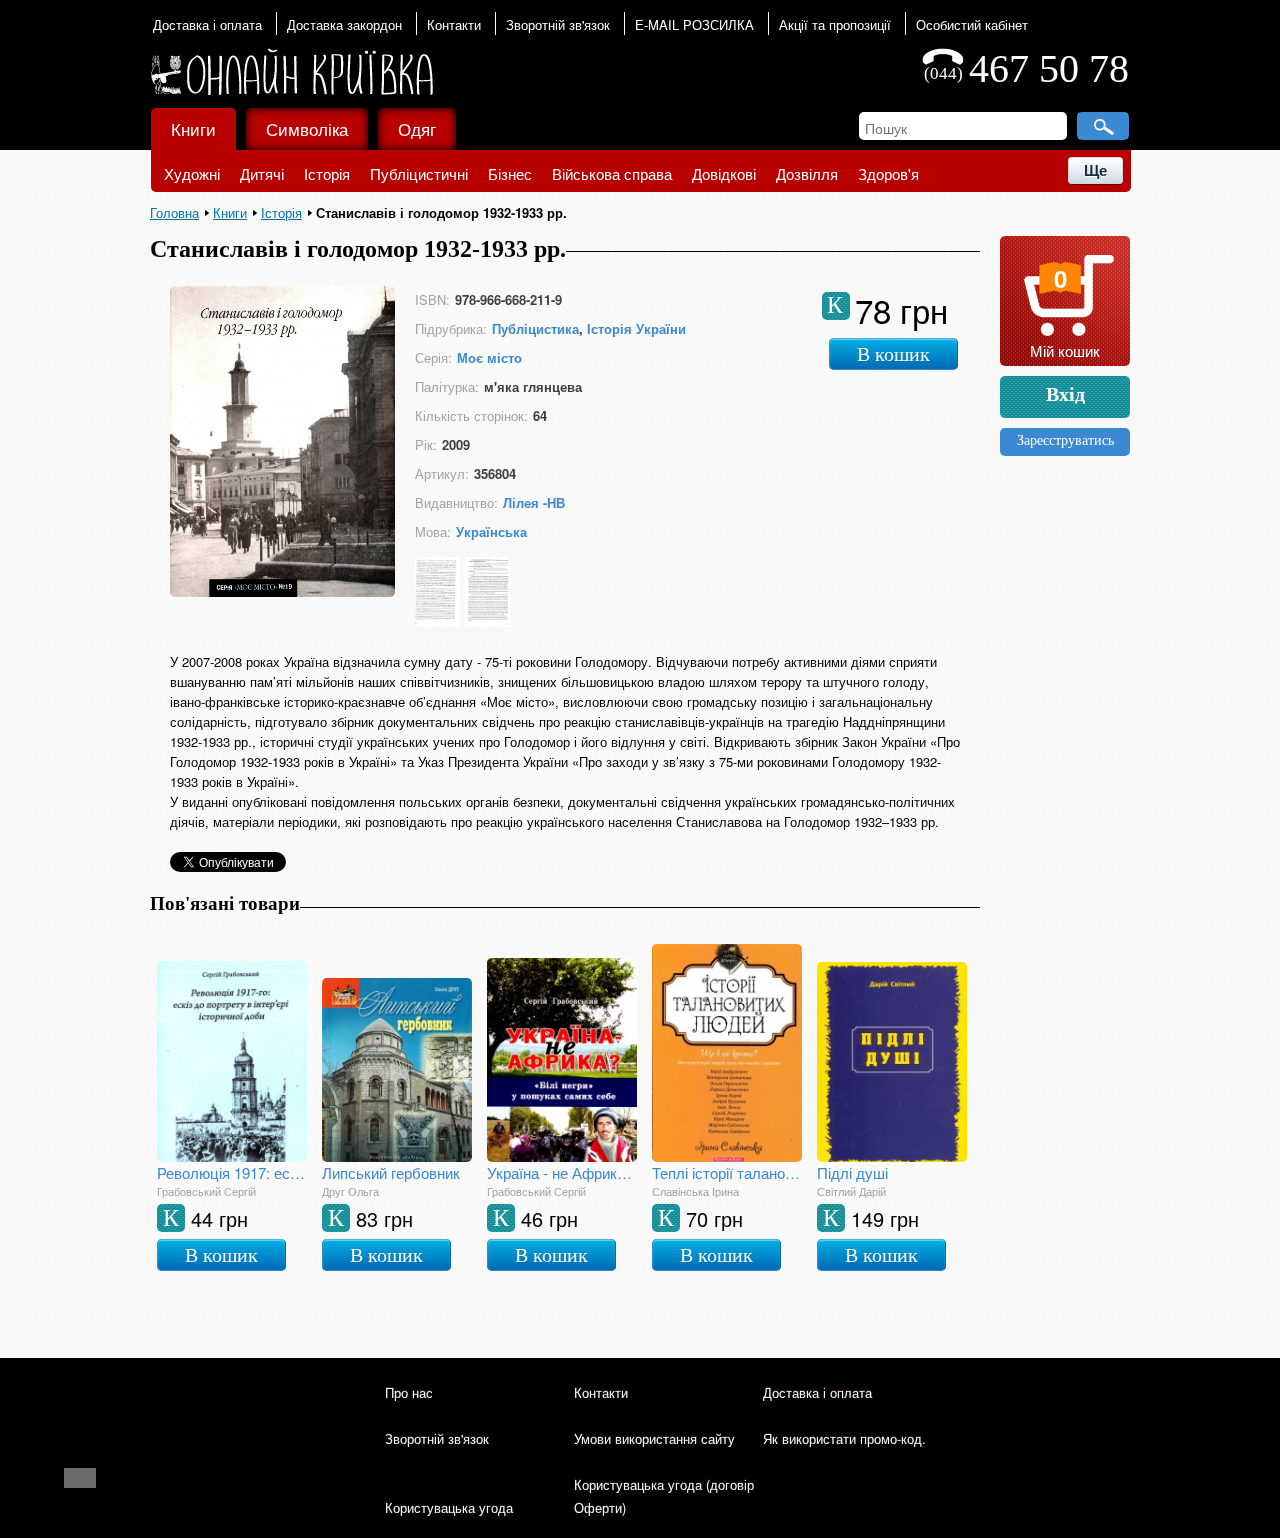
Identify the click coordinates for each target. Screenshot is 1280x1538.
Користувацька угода (449, 1507)
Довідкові (724, 173)
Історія (327, 173)
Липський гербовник (391, 1172)
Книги (193, 128)
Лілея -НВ (534, 502)
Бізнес (510, 173)
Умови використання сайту (654, 1438)
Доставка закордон (344, 24)
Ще (1095, 170)
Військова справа (612, 173)
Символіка (307, 128)
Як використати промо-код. (844, 1438)
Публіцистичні (419, 173)
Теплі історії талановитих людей (727, 1172)
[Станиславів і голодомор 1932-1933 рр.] (282, 590)
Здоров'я (888, 173)
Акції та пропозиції (835, 24)
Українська (491, 531)
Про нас (409, 1392)
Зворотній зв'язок (558, 24)
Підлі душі (852, 1172)
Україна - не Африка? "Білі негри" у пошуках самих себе (562, 1172)
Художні (192, 173)
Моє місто (489, 357)
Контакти (454, 24)
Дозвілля (807, 173)
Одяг (417, 128)
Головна (174, 212)
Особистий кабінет (972, 24)
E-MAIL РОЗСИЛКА (694, 24)
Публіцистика (535, 328)
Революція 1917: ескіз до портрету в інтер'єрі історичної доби (232, 1172)
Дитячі (262, 173)
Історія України (636, 328)
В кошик (893, 354)
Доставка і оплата (207, 24)
